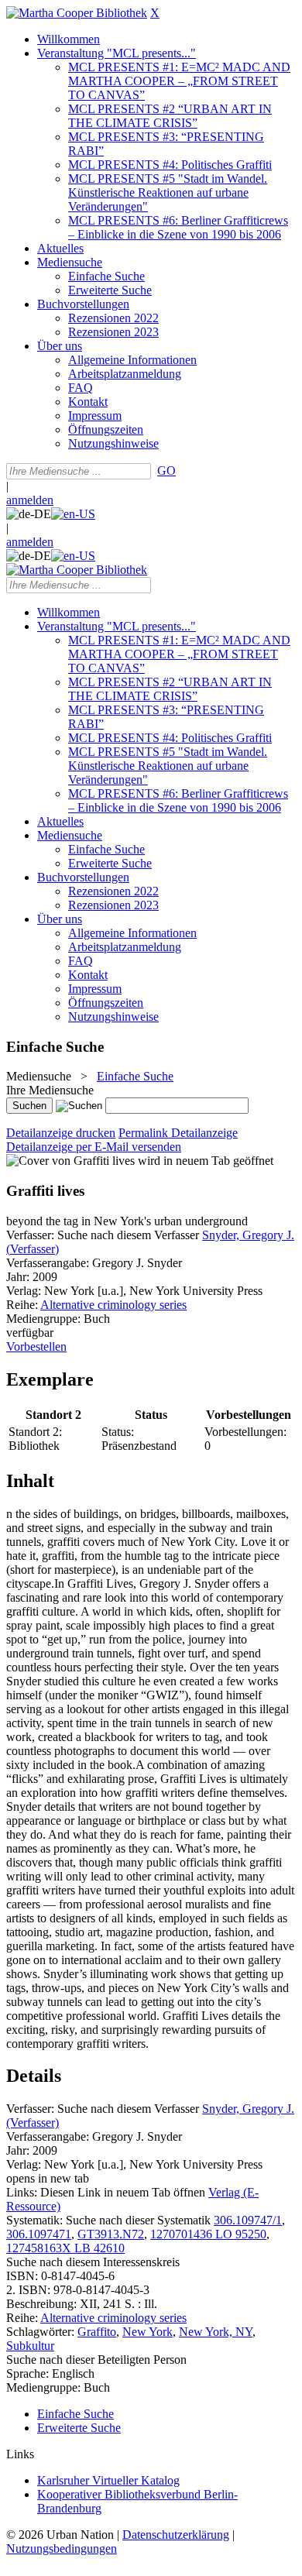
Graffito (97, 2332)
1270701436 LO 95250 (208, 2234)
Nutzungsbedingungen (62, 2549)
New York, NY (216, 2332)
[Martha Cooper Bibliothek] (77, 13)
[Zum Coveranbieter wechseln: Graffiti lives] (70, 1161)
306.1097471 (39, 2234)
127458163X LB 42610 (65, 2248)
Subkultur (30, 2346)
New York (148, 2332)
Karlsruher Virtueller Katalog (108, 2480)
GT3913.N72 (111, 2234)
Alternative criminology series (113, 1305)
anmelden (30, 500)
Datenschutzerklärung (176, 2535)
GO (166, 471)
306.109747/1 (248, 2220)
